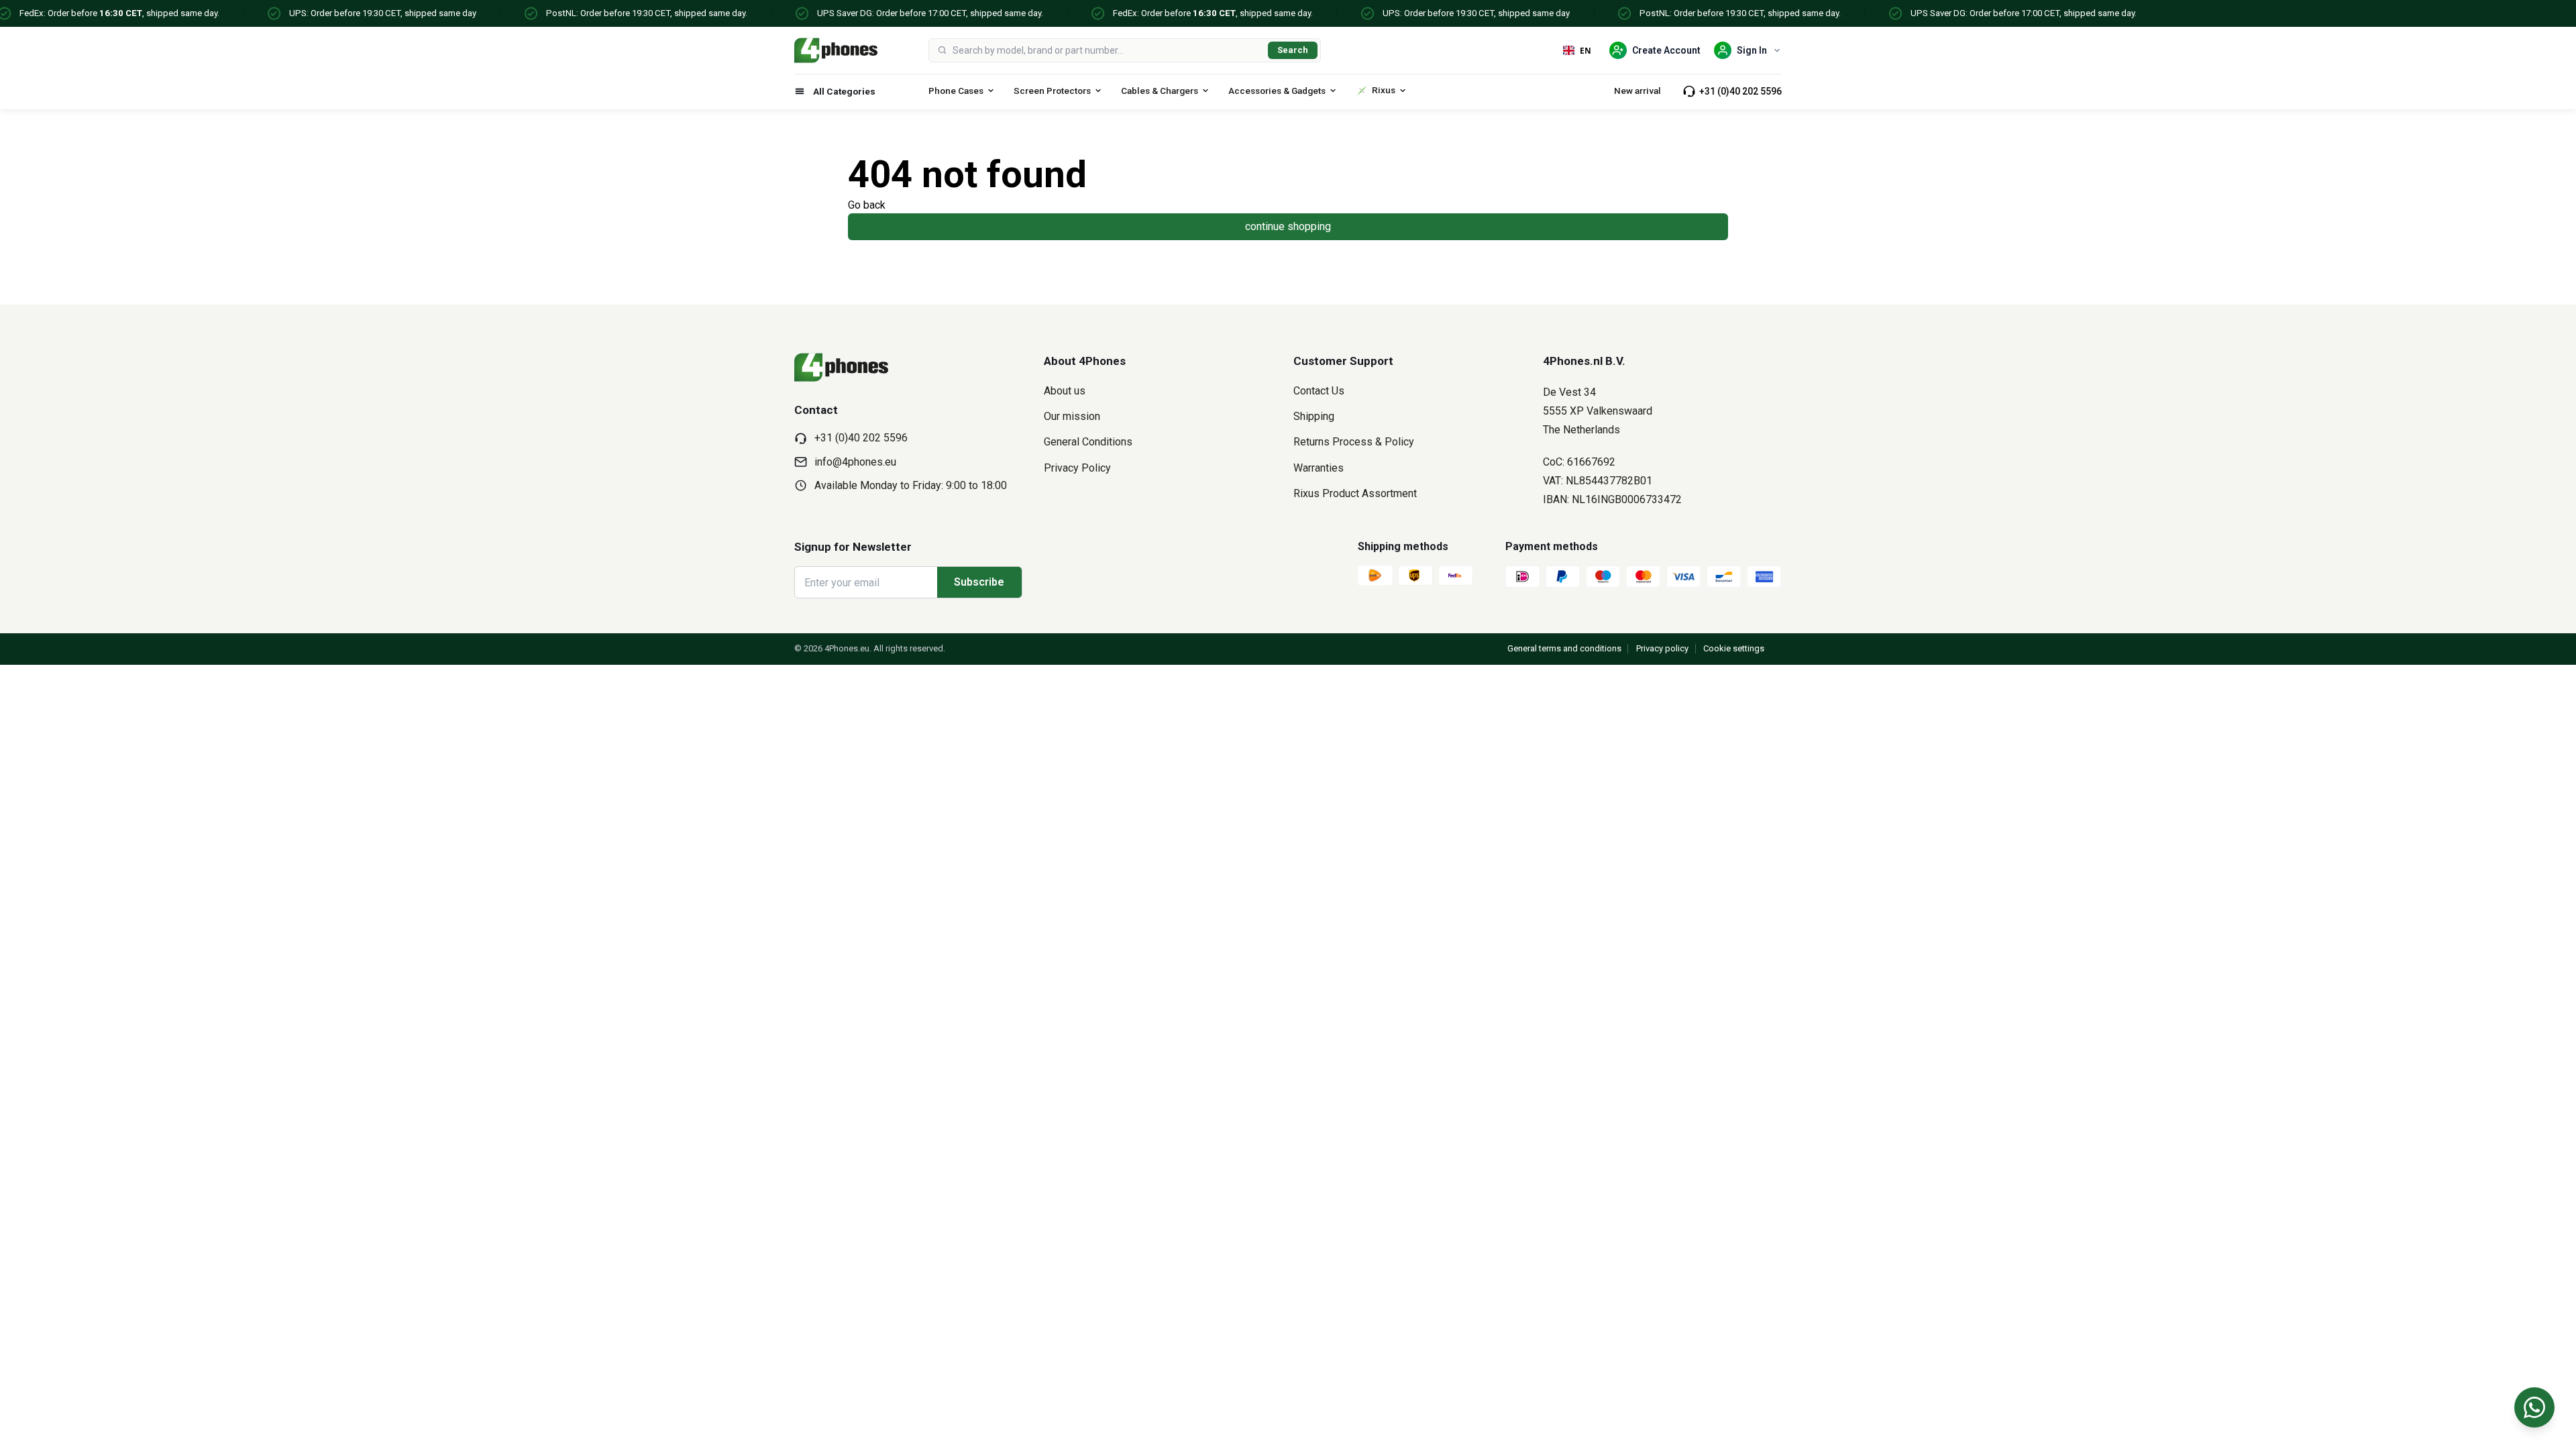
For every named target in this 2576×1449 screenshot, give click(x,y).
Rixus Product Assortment (1355, 493)
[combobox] (1108, 50)
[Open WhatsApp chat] (2534, 1407)
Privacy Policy (1077, 468)
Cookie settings (1734, 648)
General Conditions (1088, 442)
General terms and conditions (1564, 648)
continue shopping (1288, 226)
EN (1586, 50)
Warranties (1319, 468)
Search (1293, 50)
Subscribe (979, 582)
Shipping (1314, 416)
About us (1065, 391)
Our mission (1072, 416)
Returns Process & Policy (1354, 442)
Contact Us (1319, 391)
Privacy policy (1662, 648)
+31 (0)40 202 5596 (1740, 91)
